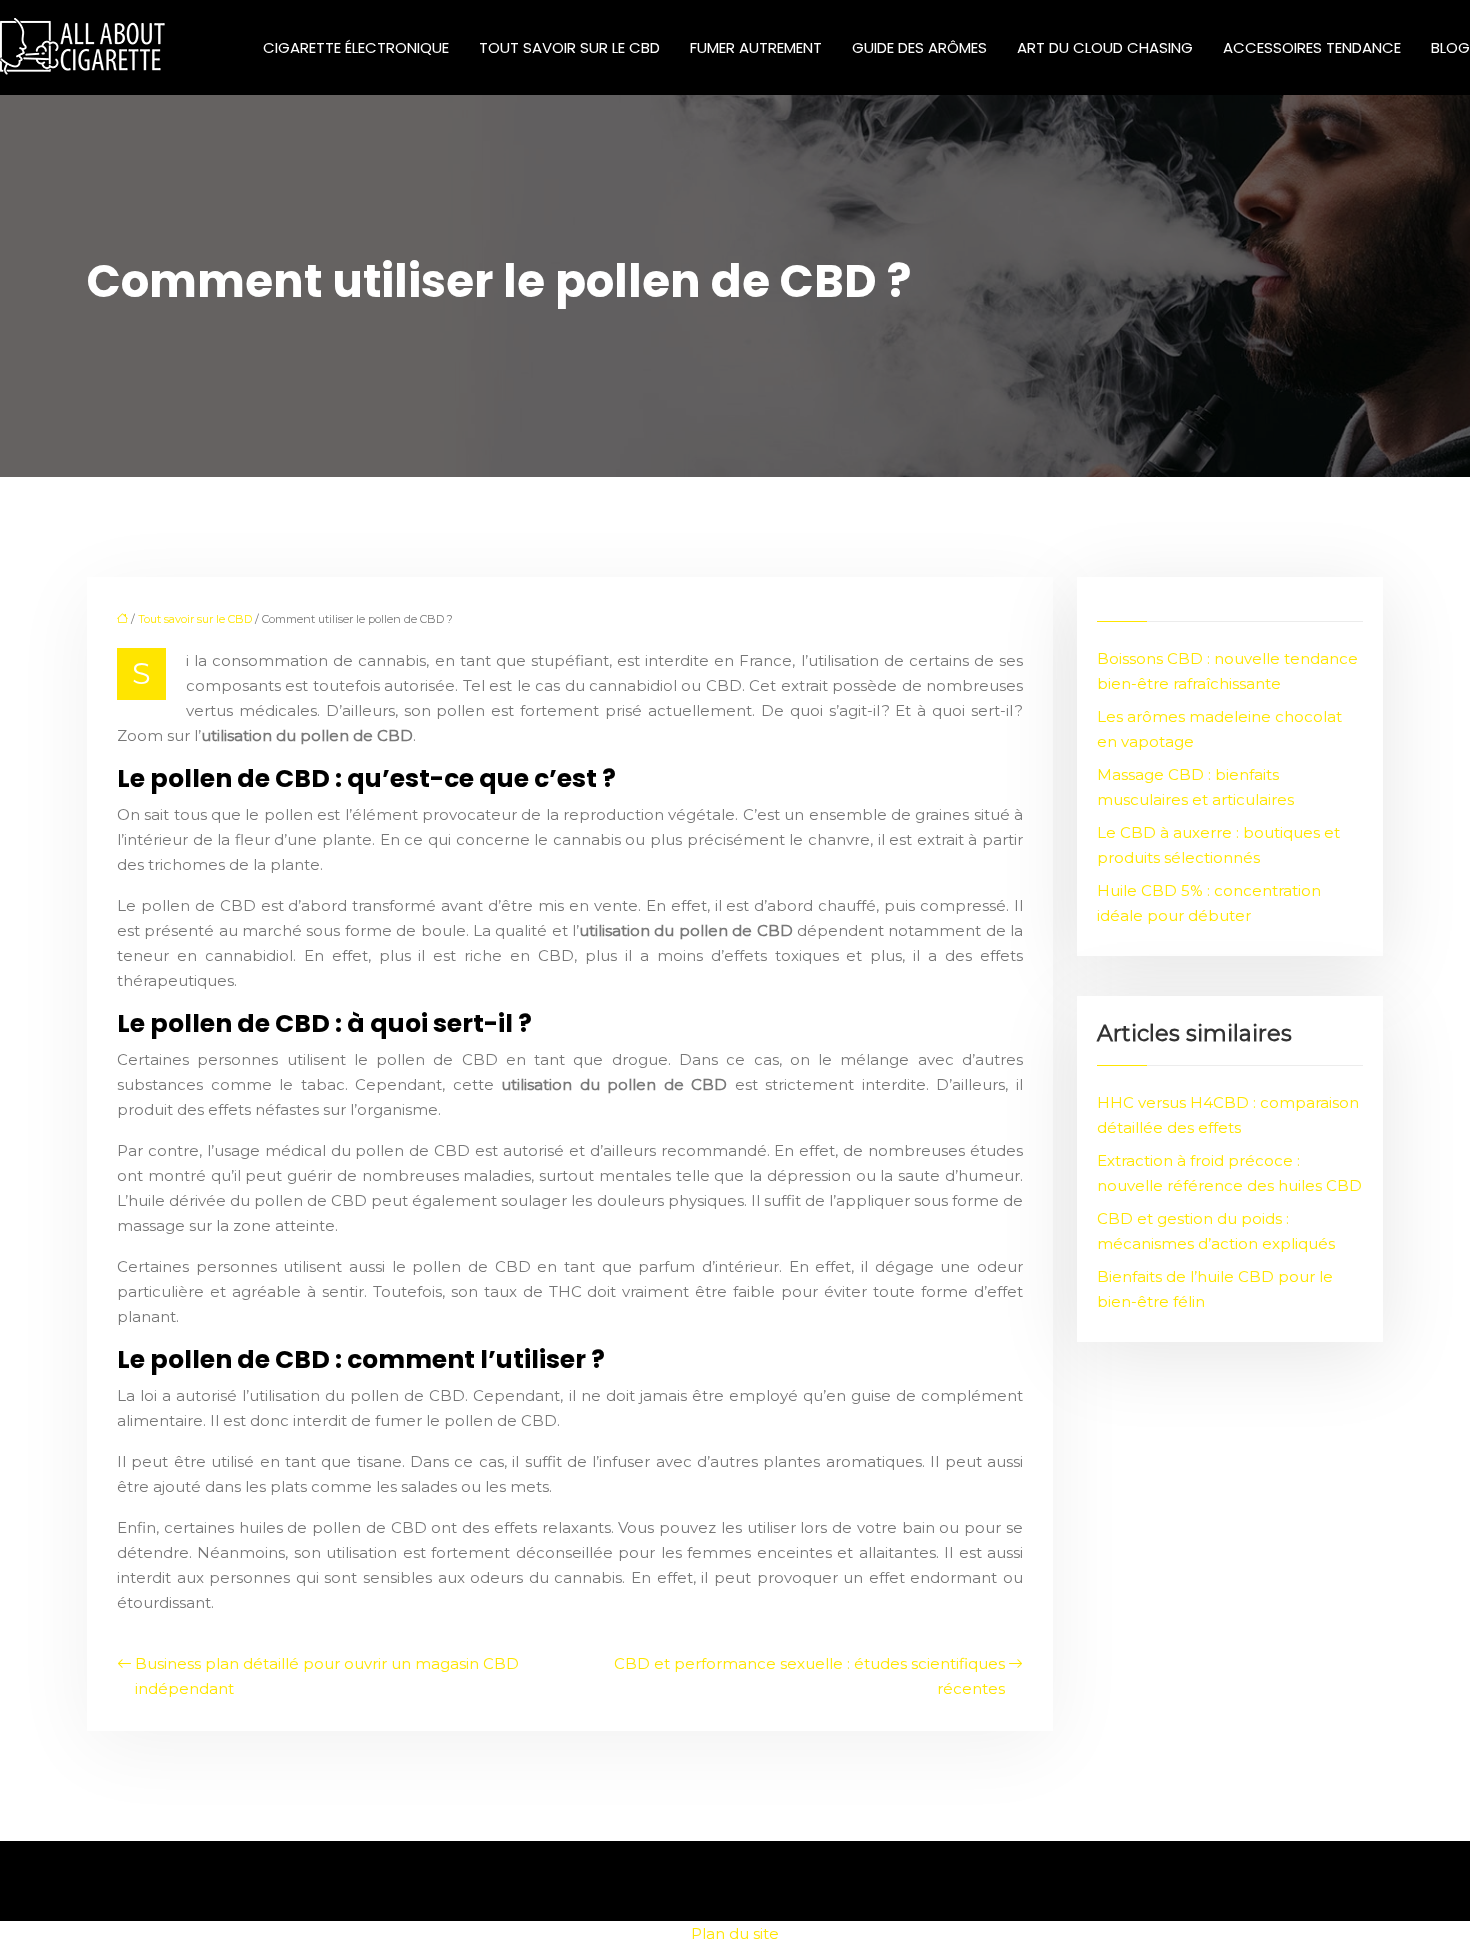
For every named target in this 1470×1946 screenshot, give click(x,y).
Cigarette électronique (356, 47)
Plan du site (735, 1933)
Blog (1450, 47)
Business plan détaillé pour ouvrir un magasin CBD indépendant (327, 1676)
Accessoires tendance (1312, 47)
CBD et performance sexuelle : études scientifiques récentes (809, 1676)
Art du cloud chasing (1105, 47)
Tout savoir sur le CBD (569, 47)
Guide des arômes (919, 47)
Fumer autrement (756, 47)
